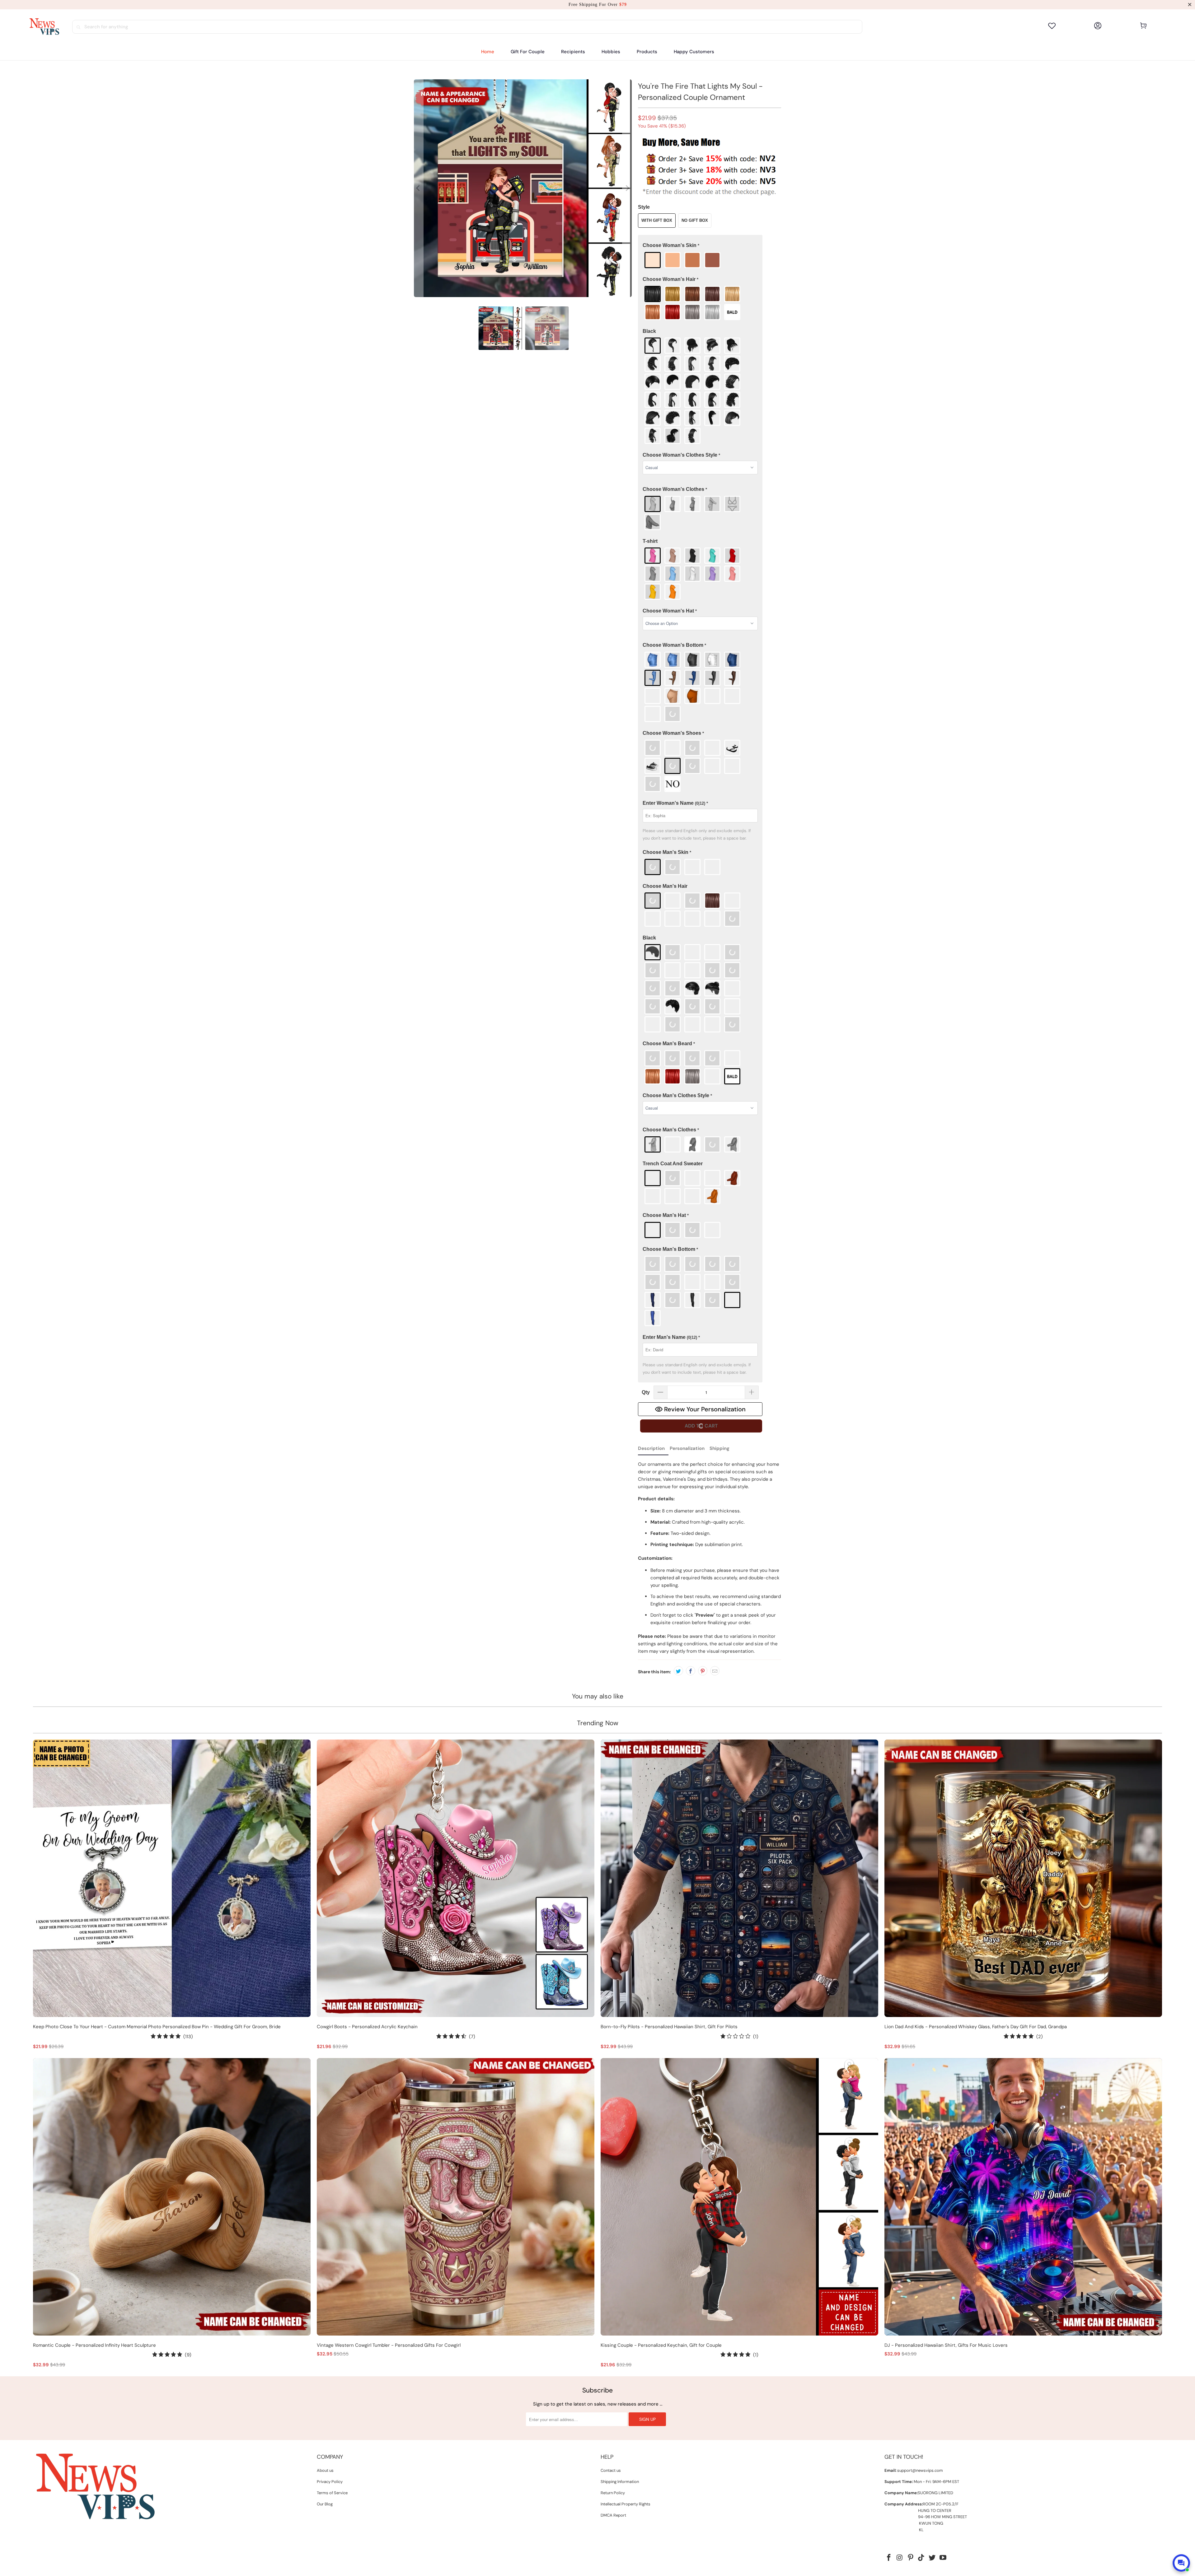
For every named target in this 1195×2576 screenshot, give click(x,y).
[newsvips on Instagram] (900, 2558)
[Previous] (419, 188)
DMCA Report (613, 2515)
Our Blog (325, 2504)
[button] (573, 52)
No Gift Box (695, 220)
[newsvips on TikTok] (921, 2558)
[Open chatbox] (1181, 2563)
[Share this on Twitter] (678, 1671)
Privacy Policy (330, 2482)
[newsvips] (44, 27)
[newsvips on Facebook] (889, 2558)
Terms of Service (332, 2493)
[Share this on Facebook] (691, 1671)
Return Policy (613, 2493)
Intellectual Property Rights (626, 2504)
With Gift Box (657, 220)
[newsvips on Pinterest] (911, 2558)
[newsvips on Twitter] (932, 2558)
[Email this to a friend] (715, 1671)
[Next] (627, 188)
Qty (646, 1392)
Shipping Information (620, 2482)
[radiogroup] (700, 260)
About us (325, 2470)
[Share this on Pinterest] (703, 1671)
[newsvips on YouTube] (943, 2558)
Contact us (611, 2470)
